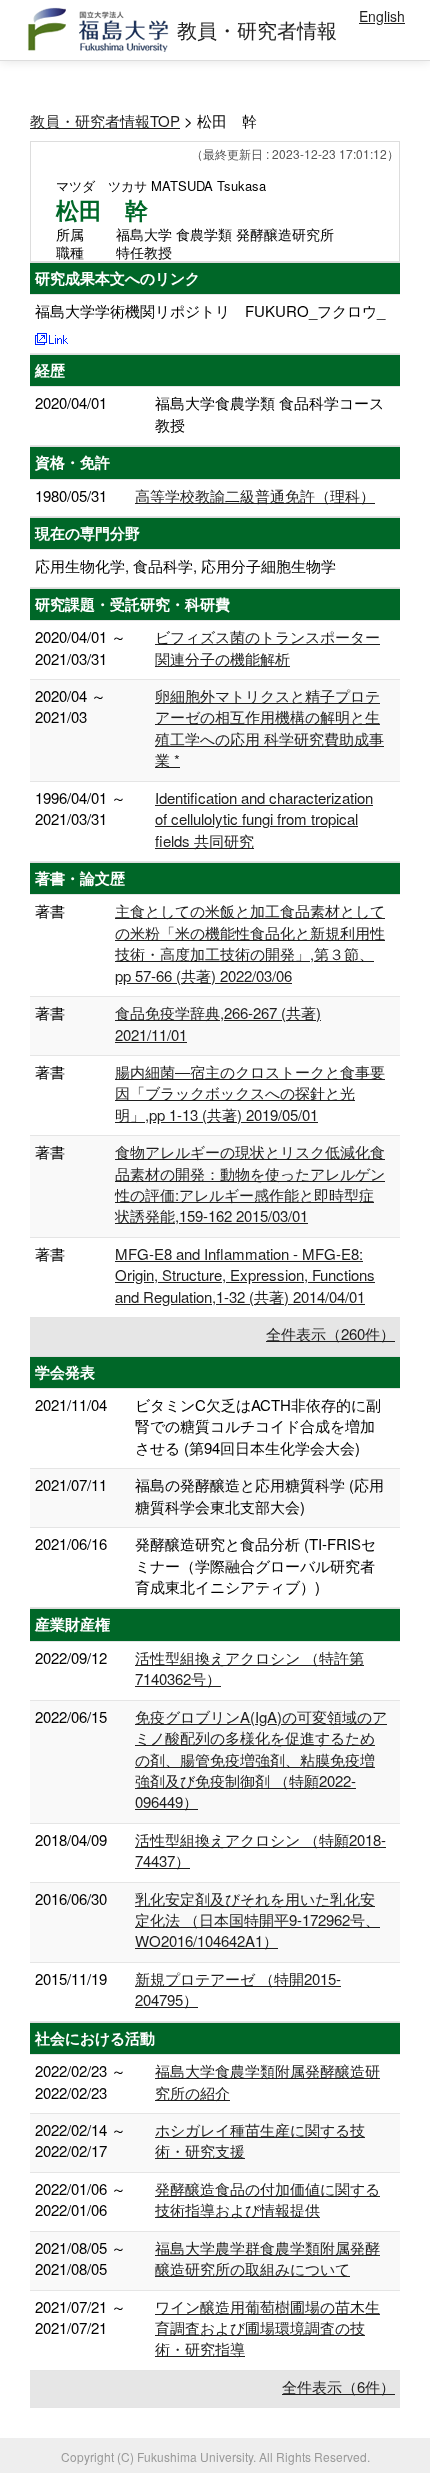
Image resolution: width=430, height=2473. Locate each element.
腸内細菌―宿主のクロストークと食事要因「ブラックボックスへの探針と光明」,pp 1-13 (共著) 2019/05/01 (250, 1093)
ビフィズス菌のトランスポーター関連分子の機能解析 (267, 647)
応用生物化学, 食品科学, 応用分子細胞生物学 (185, 565)
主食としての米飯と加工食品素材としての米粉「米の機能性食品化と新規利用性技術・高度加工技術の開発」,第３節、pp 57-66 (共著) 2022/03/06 (250, 942)
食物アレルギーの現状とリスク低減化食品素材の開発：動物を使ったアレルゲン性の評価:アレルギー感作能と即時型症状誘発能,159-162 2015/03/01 (250, 1183)
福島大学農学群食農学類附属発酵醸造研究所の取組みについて (267, 2258)
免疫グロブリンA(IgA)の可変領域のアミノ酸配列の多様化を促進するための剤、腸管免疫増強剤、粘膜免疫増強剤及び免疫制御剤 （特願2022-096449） (261, 1759)
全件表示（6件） (338, 2386)
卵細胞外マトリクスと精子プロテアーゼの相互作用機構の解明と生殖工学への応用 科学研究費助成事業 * (269, 727)
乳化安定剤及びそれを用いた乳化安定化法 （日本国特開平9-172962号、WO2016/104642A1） (257, 1920)
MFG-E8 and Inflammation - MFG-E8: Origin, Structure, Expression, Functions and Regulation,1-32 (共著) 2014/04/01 (245, 1275)
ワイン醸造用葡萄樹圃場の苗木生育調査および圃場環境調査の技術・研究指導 (267, 2328)
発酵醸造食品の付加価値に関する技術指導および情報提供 (267, 2199)
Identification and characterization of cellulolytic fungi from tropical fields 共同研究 (264, 819)
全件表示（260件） (330, 1333)
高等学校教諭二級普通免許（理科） (255, 495)
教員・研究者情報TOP (105, 120)
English (382, 16)
